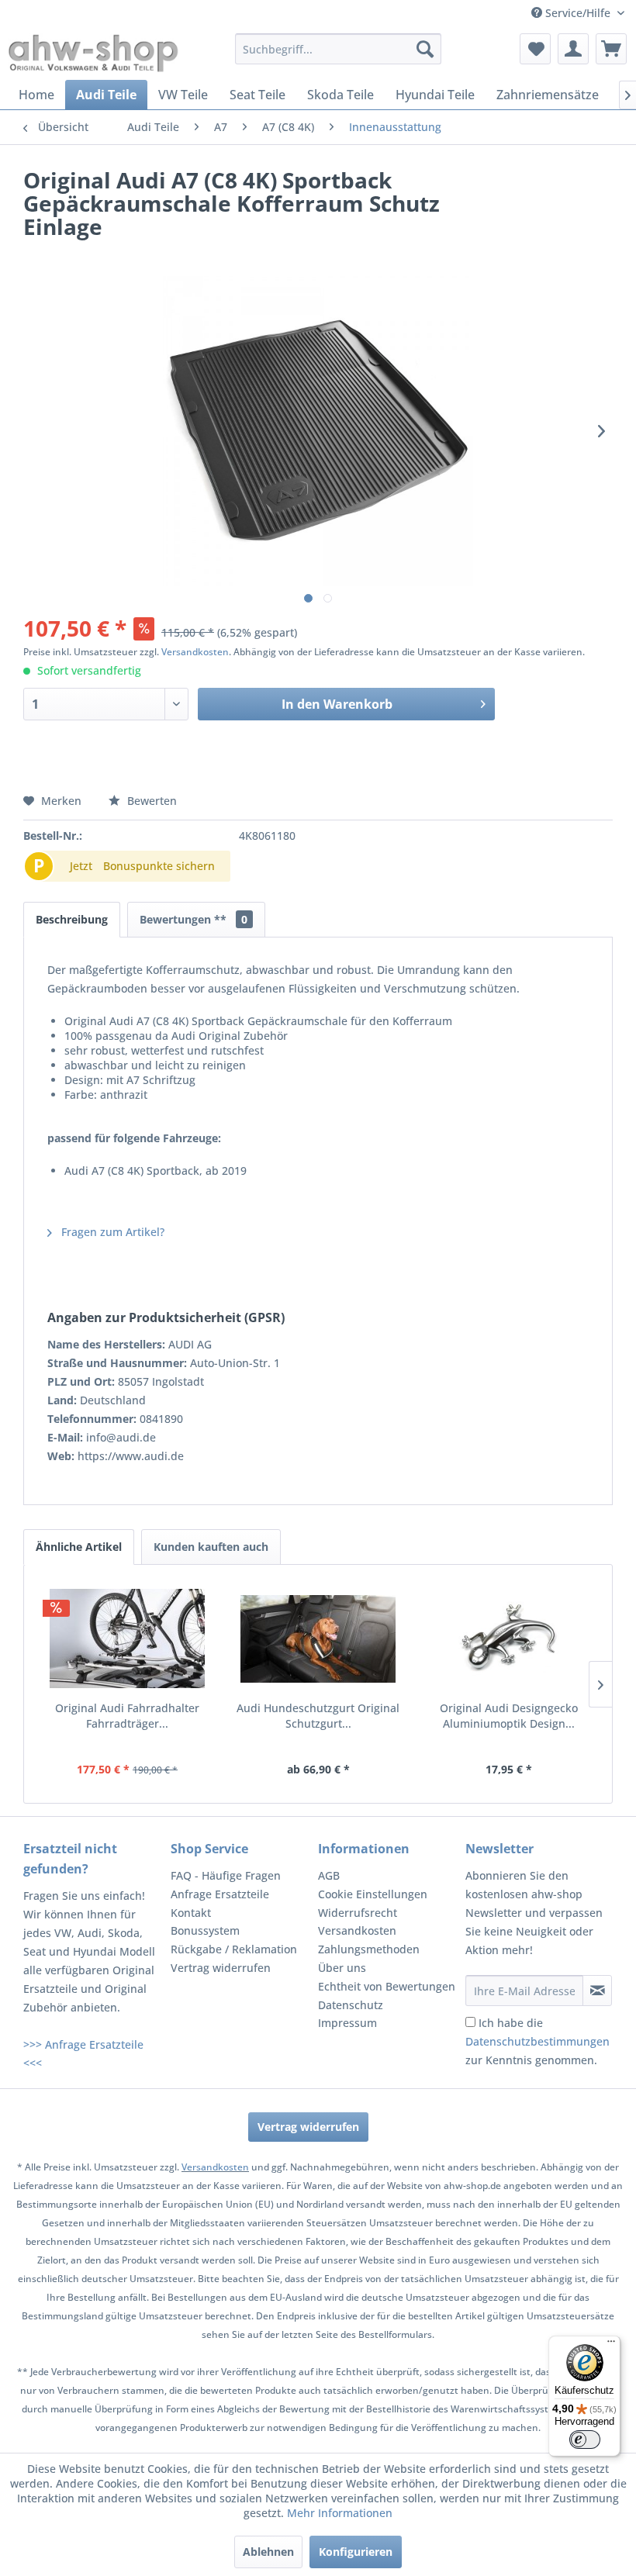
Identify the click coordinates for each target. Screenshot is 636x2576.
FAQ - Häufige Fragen (226, 1875)
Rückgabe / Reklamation (234, 1949)
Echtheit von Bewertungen (387, 1986)
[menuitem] (339, 49)
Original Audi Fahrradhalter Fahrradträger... (127, 1716)
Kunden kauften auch (211, 1547)
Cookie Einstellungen (373, 1894)
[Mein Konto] (573, 49)
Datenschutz (351, 2005)
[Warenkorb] (611, 49)
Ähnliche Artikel (79, 1547)
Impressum (347, 2023)
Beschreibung (72, 919)
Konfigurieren (356, 2552)
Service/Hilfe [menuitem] (578, 13)
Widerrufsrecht (358, 1913)
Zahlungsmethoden (369, 1949)
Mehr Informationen (340, 2513)
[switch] (585, 2440)
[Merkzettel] (535, 49)
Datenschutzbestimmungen (537, 2041)
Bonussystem (205, 1930)
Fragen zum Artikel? (111, 1232)
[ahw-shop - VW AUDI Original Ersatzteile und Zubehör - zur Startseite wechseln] (93, 53)
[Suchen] (425, 49)
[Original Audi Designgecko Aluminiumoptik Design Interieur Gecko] (509, 1638)
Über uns (342, 1968)
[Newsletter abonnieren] (597, 1991)
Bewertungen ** (194, 919)
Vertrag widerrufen (221, 1968)
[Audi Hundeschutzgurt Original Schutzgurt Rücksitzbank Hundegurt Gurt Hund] (318, 1638)
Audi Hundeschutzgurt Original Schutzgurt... (318, 1716)
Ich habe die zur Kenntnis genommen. (537, 2041)
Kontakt (191, 1913)
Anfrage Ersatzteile (220, 1894)
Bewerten (150, 801)
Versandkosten (195, 652)
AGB (329, 1875)
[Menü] (611, 2345)
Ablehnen (268, 2552)
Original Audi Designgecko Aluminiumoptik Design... (509, 1716)
